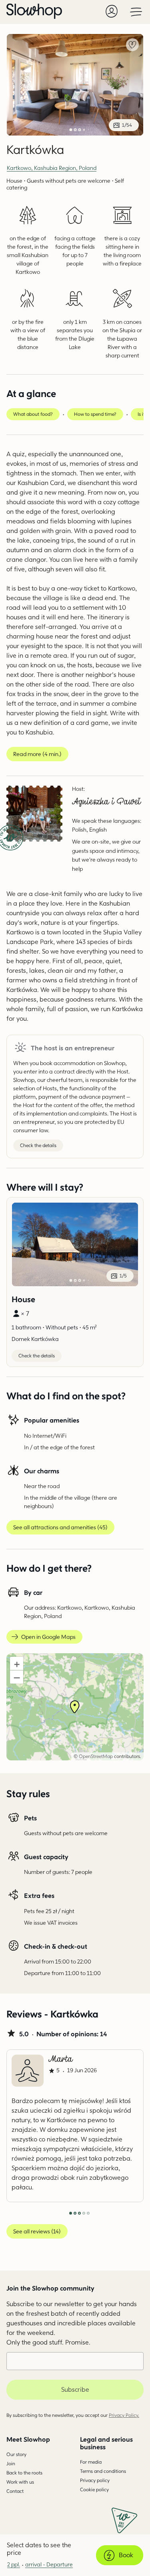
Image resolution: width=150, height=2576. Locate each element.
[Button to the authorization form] (112, 11)
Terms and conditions (103, 2471)
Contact (15, 2491)
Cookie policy (94, 2489)
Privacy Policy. (124, 2415)
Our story (16, 2454)
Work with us (20, 2482)
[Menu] (136, 11)
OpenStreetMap (96, 1756)
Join (11, 2463)
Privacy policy (95, 2480)
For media (91, 2462)
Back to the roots (24, 2473)
